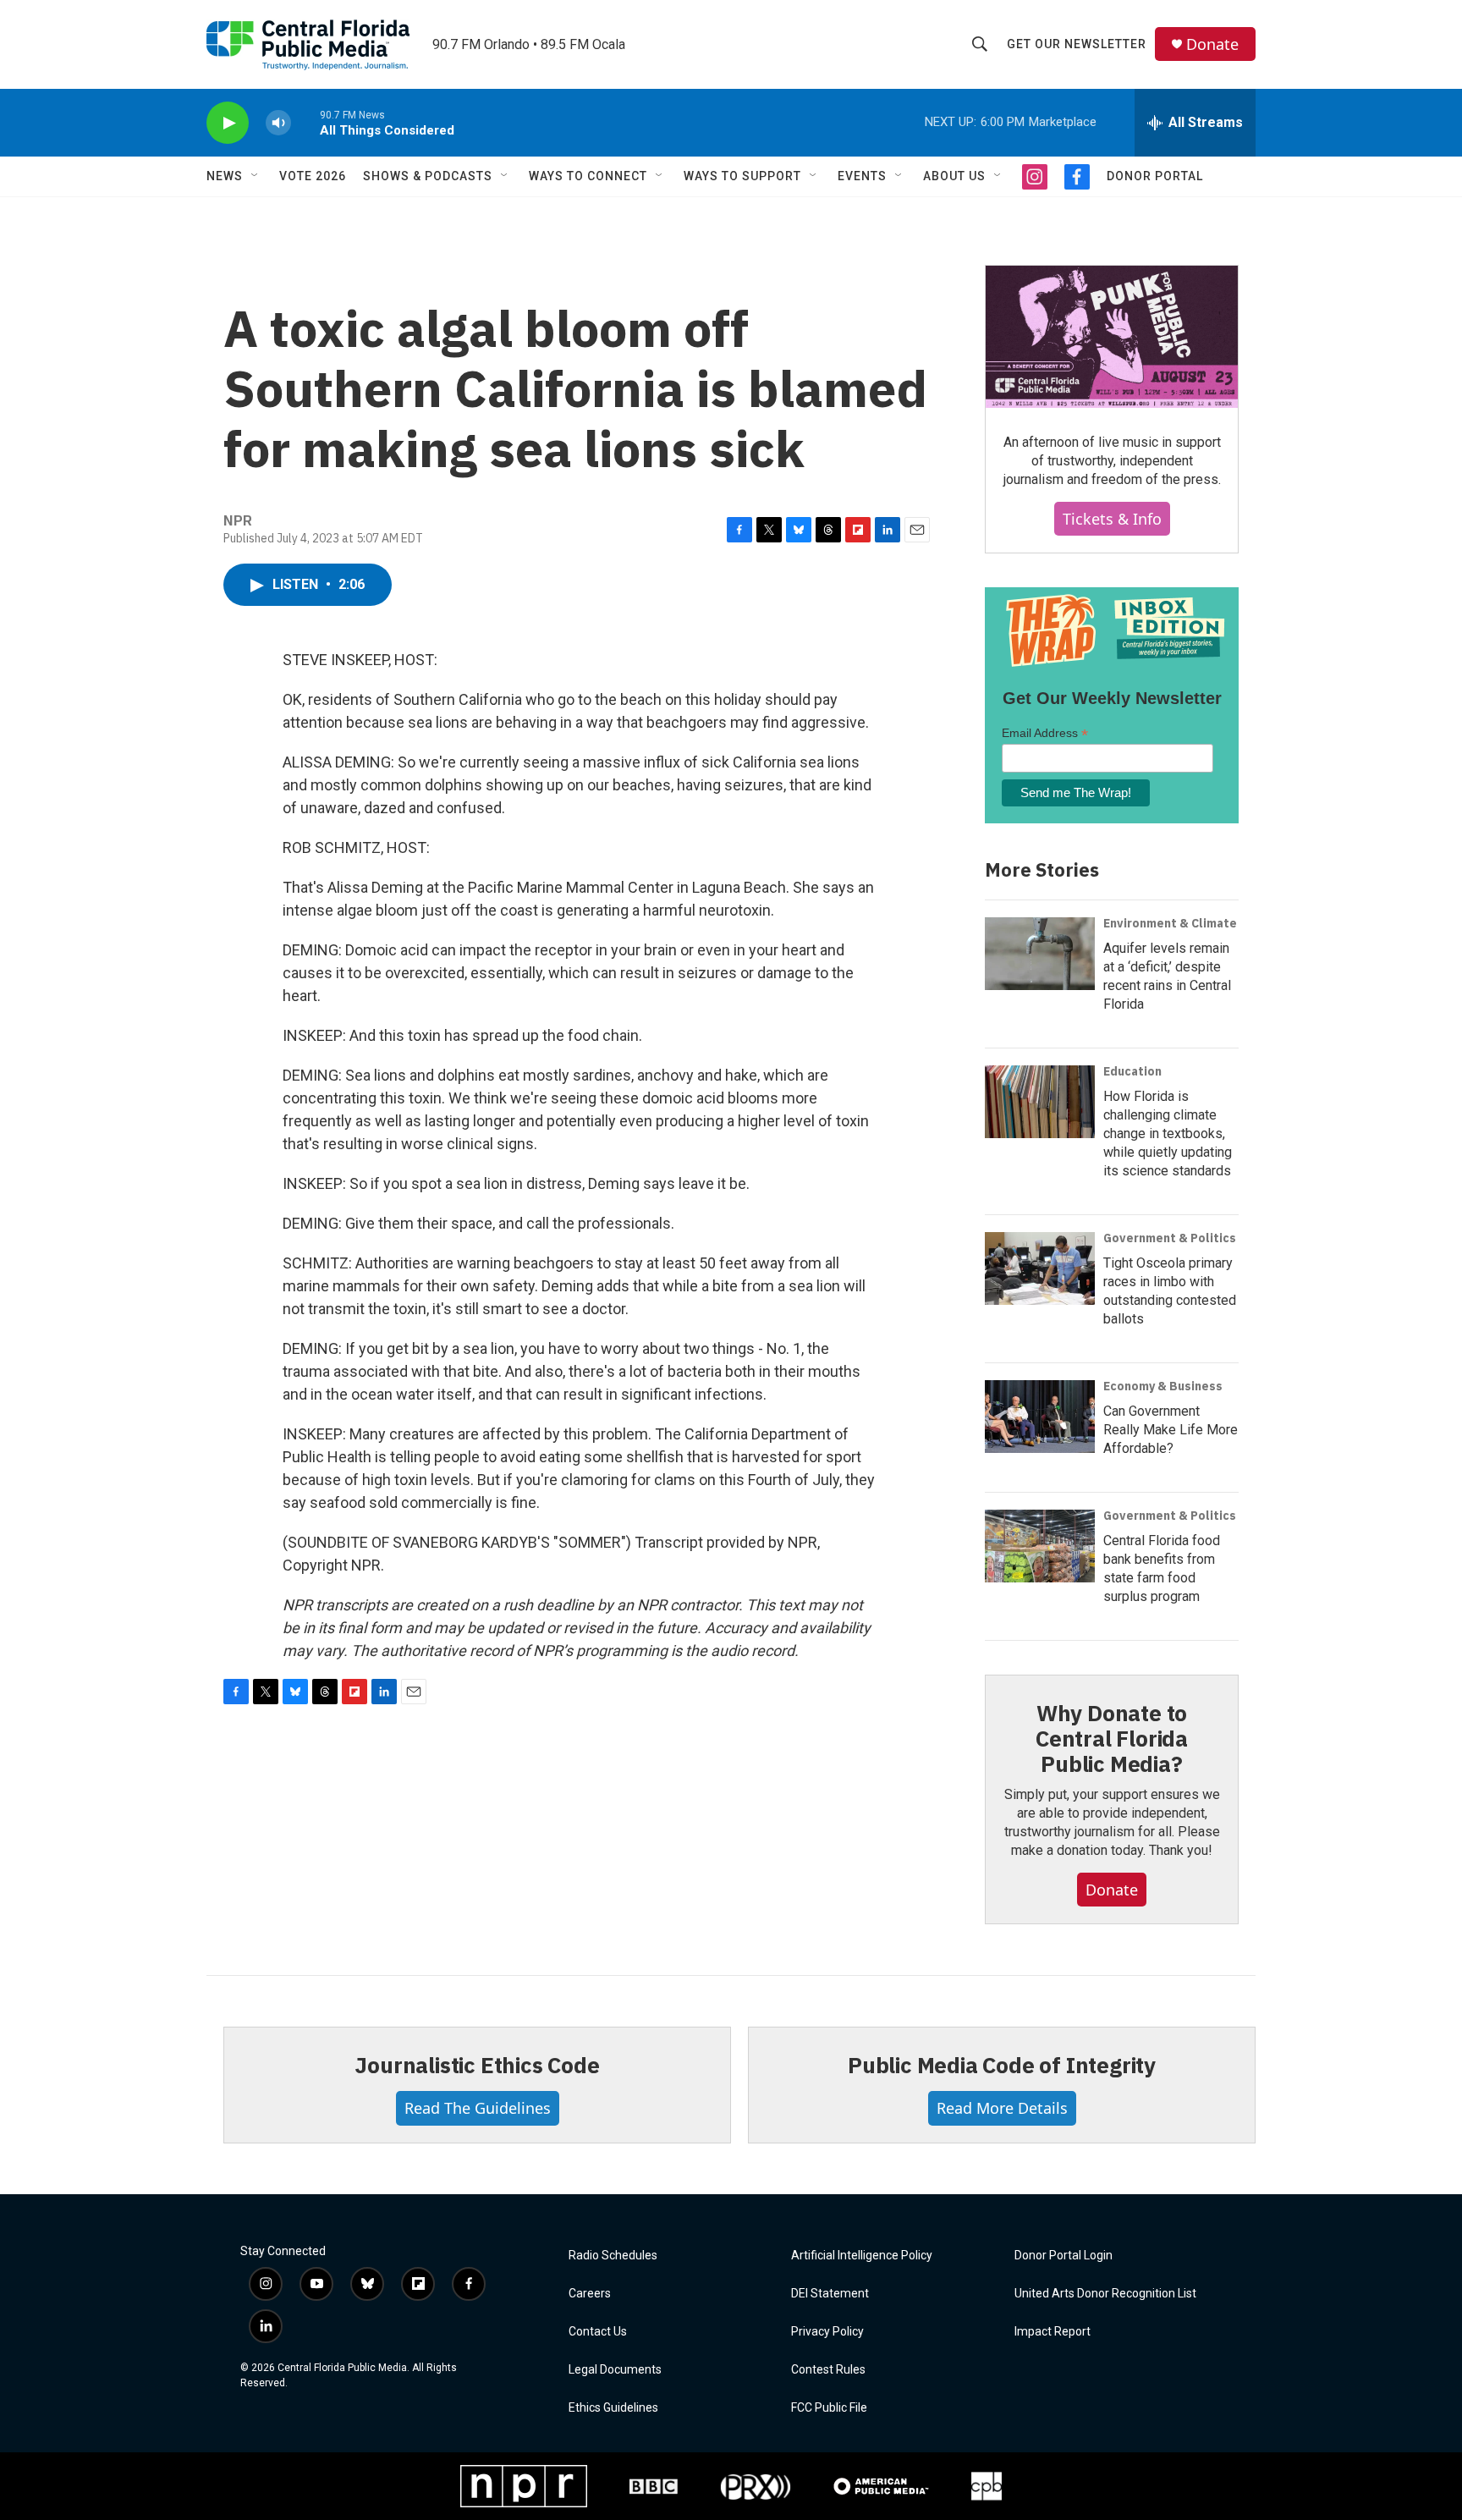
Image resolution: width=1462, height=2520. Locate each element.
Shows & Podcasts (428, 176)
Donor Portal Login (1064, 2256)
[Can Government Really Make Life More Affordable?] (1040, 1417)
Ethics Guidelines (613, 2408)
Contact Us (598, 2332)
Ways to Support (742, 176)
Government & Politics (1170, 1238)
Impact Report (1053, 2332)
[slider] (305, 122)
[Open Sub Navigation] (256, 176)
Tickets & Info (1112, 519)
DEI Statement (830, 2294)
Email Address (1045, 733)
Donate (1212, 44)
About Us (954, 176)
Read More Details (1002, 2108)
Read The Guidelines (478, 2108)
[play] (228, 123)
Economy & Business (1163, 1386)
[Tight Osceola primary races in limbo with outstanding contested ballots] (1040, 1268)
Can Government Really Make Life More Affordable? (1171, 1430)
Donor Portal (1155, 176)
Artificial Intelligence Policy (862, 2256)
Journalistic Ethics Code (477, 2065)
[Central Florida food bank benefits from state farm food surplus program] (1040, 1546)
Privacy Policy (827, 2332)
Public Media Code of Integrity (1002, 2065)
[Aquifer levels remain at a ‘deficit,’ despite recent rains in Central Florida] (1040, 954)
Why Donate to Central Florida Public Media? (1112, 1738)
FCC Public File (829, 2408)
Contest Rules (828, 2370)
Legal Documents (615, 2370)
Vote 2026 (313, 176)
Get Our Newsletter (1077, 44)
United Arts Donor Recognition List (1105, 2294)
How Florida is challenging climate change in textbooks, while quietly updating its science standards (1168, 1133)
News (225, 176)
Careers (590, 2294)
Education (1132, 1071)
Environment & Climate (1170, 923)
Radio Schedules (613, 2256)
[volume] (278, 123)
